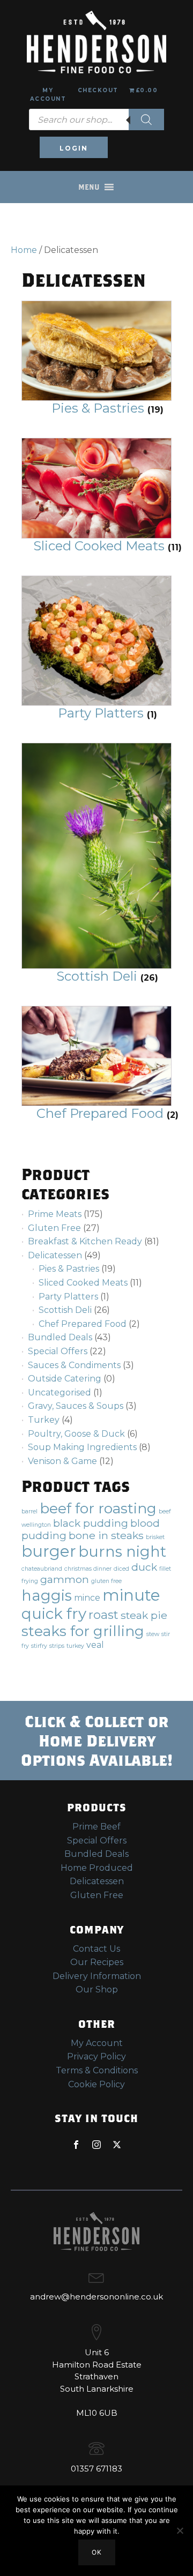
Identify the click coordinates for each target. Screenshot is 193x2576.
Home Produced (97, 1868)
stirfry (39, 1646)
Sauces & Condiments (74, 1365)
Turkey (44, 1420)
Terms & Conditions (97, 2070)
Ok (97, 2552)
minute (131, 1595)
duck (144, 1567)
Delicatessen (55, 1255)
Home (24, 250)
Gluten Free (54, 1228)
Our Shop (97, 1989)
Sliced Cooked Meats (83, 1283)
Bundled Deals (60, 1337)
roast (103, 1615)
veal (95, 1645)
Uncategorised (60, 1392)
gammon (65, 1579)
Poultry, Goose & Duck (76, 1434)
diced (121, 1569)
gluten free (106, 1581)
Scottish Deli (65, 1310)
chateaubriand (42, 1569)
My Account (48, 95)
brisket (155, 1537)
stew (153, 1634)
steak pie (144, 1615)
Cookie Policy (96, 2084)
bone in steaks (106, 1535)
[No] (180, 2530)
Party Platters (68, 1297)
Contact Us (96, 1949)
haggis (47, 1595)
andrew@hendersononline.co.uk (96, 2297)
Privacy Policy (96, 2056)
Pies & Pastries (69, 1269)
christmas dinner (88, 1569)
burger (49, 1551)
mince (87, 1598)
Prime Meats (55, 1214)
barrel (29, 1511)
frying (30, 1581)
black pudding (91, 1523)
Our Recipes (97, 1962)
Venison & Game (62, 1461)
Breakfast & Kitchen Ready (85, 1241)
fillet (165, 1569)
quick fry (54, 1614)
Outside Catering (65, 1379)
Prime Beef (96, 1827)
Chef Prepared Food (83, 1324)
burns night (122, 1551)
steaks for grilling (83, 1631)
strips (57, 1646)
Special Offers (58, 1351)
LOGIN (74, 148)
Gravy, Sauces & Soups (76, 1406)
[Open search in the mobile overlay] (96, 120)
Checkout (98, 90)
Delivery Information (97, 1976)
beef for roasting (98, 1508)
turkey (75, 1646)
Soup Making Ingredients (82, 1447)
